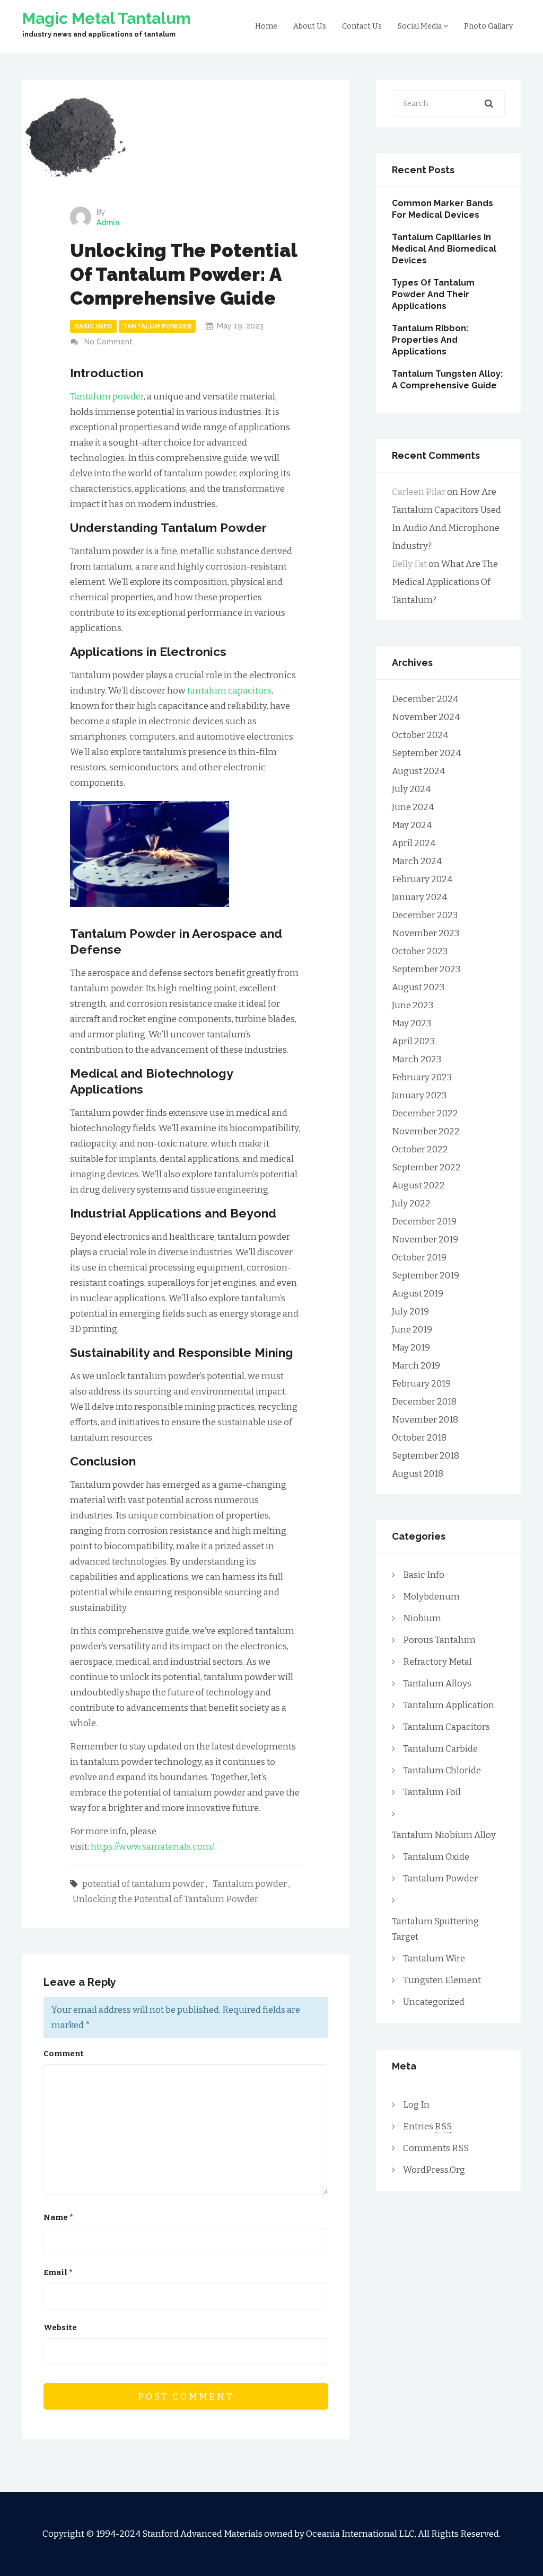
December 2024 (425, 699)
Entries (427, 2126)
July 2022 (411, 1203)
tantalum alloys (437, 1684)
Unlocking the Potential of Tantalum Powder (165, 1899)
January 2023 (419, 1095)
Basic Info (93, 326)
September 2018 (426, 1456)
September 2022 (426, 1167)
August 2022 (418, 1185)
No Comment (108, 342)
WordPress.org (434, 2170)
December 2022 (425, 1113)
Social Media (421, 26)
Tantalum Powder (157, 326)
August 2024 (418, 771)
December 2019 (424, 1222)
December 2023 (425, 915)
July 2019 (410, 1312)
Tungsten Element (442, 1980)
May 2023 (411, 1023)
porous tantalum (439, 1640)
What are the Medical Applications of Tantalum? (445, 582)
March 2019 (416, 1366)
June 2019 (412, 1330)
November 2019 (425, 1240)
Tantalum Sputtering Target (435, 1929)
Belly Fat (409, 564)
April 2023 (413, 1041)
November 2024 (426, 717)
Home (266, 26)
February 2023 (422, 1077)
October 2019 (419, 1258)
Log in (416, 2105)
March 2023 (417, 1059)
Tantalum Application (449, 1705)
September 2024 (426, 753)
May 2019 (411, 1348)
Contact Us (362, 26)
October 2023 (420, 951)
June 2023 (413, 1005)
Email (58, 2272)
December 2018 (424, 1402)
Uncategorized (434, 2002)
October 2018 (419, 1438)
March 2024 (417, 861)
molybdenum (431, 1597)
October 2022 (420, 1149)
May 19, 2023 (240, 326)
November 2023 (426, 933)
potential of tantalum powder (143, 1884)
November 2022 (426, 1131)
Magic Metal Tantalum (107, 19)
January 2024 (419, 897)
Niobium (422, 1618)
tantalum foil (432, 1792)
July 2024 (411, 789)
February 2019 (421, 1384)
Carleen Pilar (419, 492)
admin (108, 223)
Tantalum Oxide (436, 1857)
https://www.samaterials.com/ (152, 1847)
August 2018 (418, 1474)
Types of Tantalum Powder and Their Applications (433, 294)
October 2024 (420, 735)
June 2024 (413, 807)
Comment (64, 2054)
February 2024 (422, 879)
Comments (436, 2148)
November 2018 (425, 1420)
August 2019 (418, 1294)
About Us (310, 26)
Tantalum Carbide (440, 1749)
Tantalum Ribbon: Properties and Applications (430, 340)
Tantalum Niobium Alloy (444, 1835)
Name (58, 2217)
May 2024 (412, 825)
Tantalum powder (107, 397)
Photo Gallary (488, 26)
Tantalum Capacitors (446, 1727)
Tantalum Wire (434, 1958)
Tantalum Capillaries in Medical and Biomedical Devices (444, 249)
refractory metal (437, 1662)
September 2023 (426, 969)
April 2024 (414, 843)
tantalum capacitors (229, 691)
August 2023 (418, 987)
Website (60, 2328)
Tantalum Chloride (442, 1770)
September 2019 (426, 1276)
